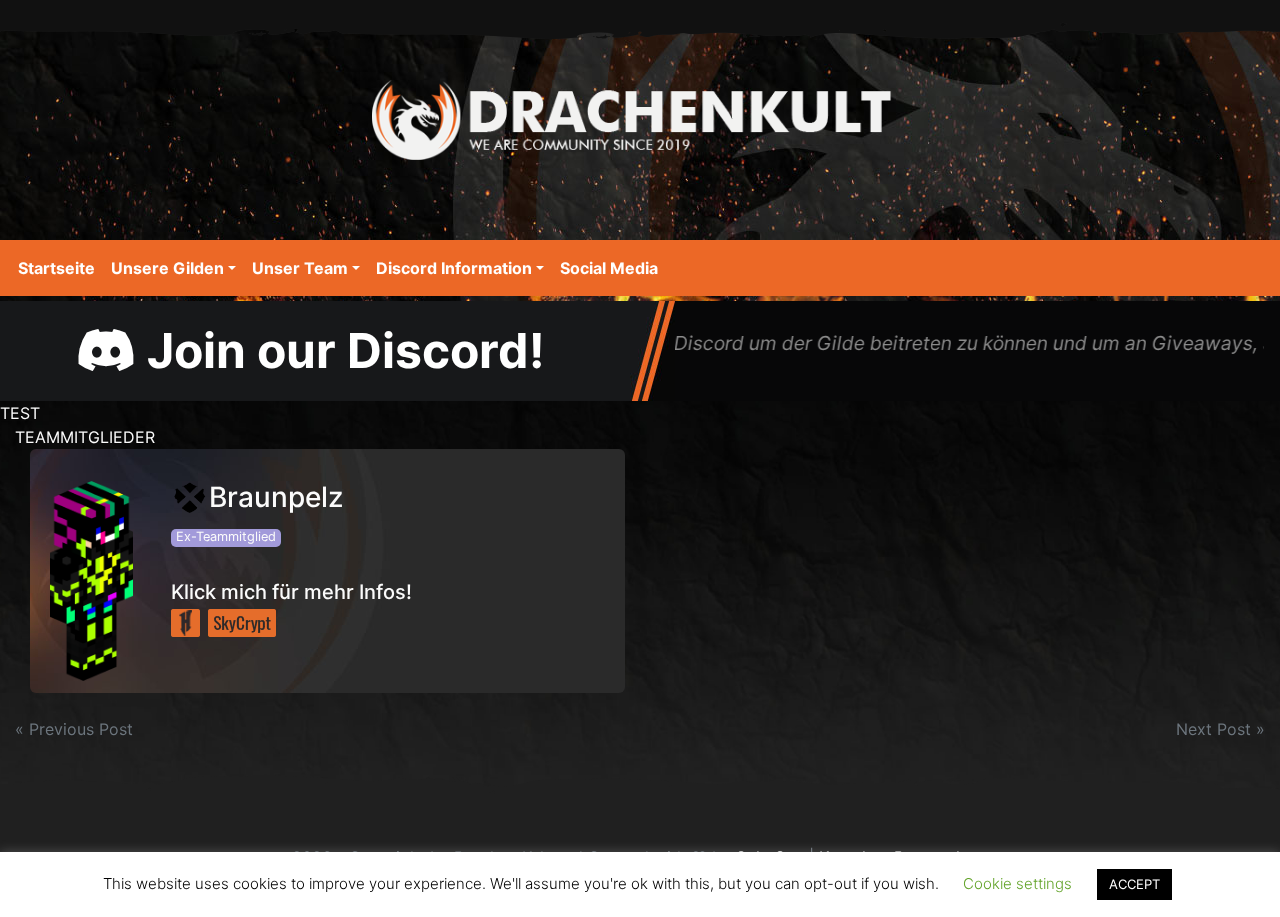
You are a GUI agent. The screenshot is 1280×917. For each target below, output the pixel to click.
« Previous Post (74, 729)
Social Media (609, 268)
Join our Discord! (340, 350)
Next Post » (1220, 729)
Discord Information (454, 268)
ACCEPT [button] (1134, 884)
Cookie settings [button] (1017, 883)
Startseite (56, 268)
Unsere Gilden (167, 268)
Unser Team (300, 268)
